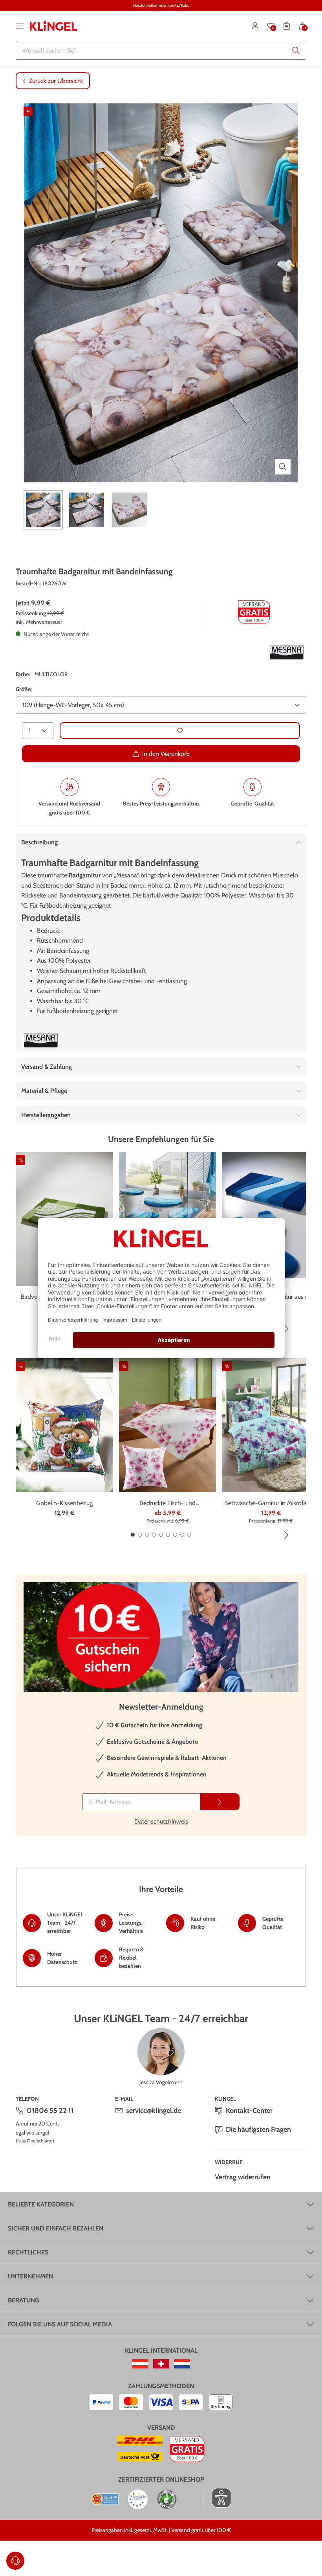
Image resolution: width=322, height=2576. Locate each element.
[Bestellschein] (287, 26)
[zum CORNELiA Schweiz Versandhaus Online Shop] (161, 2364)
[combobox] (161, 50)
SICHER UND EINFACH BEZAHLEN (56, 2228)
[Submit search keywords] (296, 50)
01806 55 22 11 (50, 2111)
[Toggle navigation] (20, 26)
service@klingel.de (154, 2111)
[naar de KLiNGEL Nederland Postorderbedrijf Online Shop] (182, 2364)
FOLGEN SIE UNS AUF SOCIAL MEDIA (60, 2324)
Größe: (24, 689)
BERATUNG (24, 2300)
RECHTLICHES (28, 2252)
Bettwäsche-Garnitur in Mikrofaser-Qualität (271, 1504)
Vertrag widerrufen (243, 2177)
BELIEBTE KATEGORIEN (41, 2204)
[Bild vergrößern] (283, 467)
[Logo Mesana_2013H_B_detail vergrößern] (287, 652)
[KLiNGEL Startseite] (53, 26)
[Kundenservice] (15, 2561)
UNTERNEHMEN (30, 2276)
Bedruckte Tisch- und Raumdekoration (167, 1504)
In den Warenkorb (166, 754)
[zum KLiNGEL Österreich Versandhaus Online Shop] (140, 2364)
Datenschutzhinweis (161, 1821)
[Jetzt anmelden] (220, 1802)
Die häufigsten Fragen (258, 2129)
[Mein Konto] (255, 26)
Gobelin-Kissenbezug (64, 1503)
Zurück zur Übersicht (56, 81)
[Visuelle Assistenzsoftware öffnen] (217, 2498)
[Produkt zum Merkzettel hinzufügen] (180, 731)
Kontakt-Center (249, 2111)
